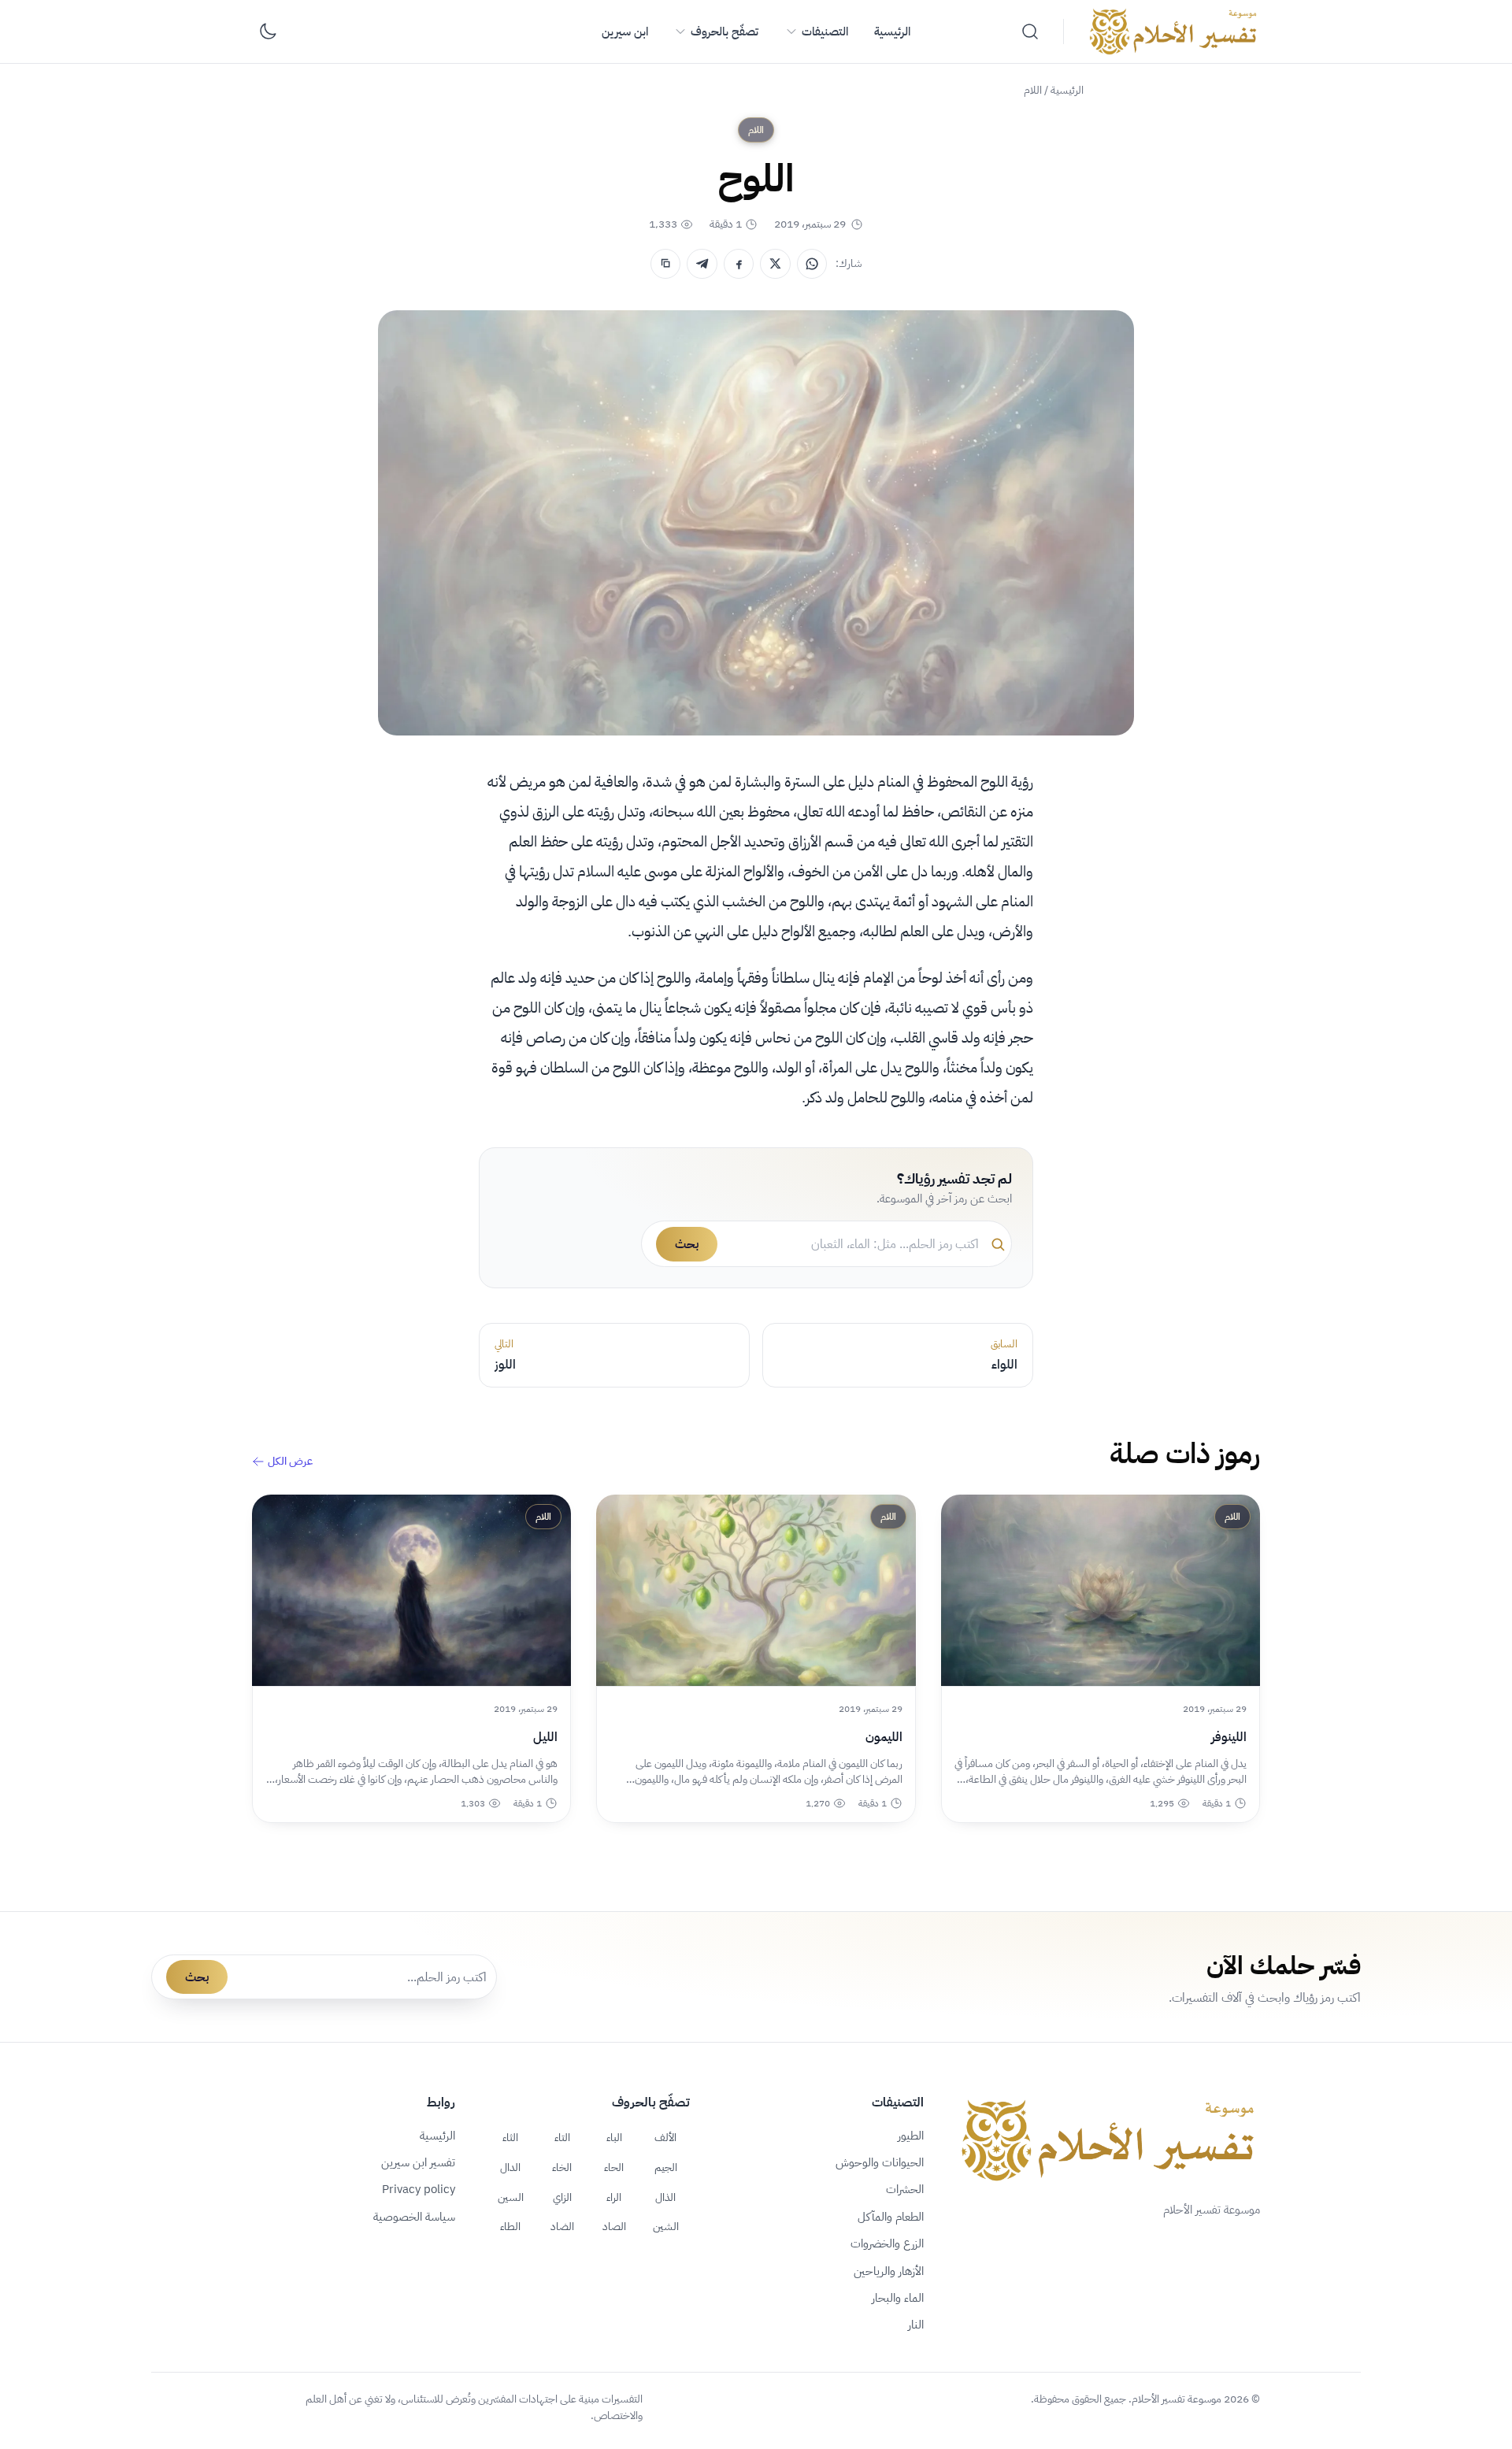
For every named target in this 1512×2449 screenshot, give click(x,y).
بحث (687, 1244)
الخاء (562, 2167)
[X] (775, 264)
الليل (545, 1737)
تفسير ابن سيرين (418, 2162)
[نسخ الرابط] (665, 264)
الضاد (562, 2226)
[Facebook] (739, 264)
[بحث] (1030, 31)
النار (916, 2325)
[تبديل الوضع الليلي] (268, 31)
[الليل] (411, 1590)
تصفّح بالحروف (724, 31)
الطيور (911, 2136)
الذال (665, 2197)
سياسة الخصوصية (414, 2217)
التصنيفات (825, 31)
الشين (666, 2226)
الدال (510, 2167)
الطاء (510, 2226)
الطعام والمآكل (891, 2217)
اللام (1033, 90)
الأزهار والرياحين (889, 2271)
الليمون (884, 1737)
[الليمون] (756, 1590)
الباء (614, 2137)
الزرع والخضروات (887, 2243)
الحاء (614, 2167)
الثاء (510, 2137)
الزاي (562, 2197)
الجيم (666, 2167)
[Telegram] (702, 264)
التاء (562, 2137)
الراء (614, 2197)
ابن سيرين (625, 31)
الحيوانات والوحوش (880, 2162)
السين (511, 2197)
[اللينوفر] (1101, 1590)
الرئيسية (892, 31)
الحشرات (905, 2189)
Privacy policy (419, 2189)
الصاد (614, 2226)
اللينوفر (1229, 1737)
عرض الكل (290, 1462)
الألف (665, 2137)
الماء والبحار (898, 2298)
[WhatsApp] (812, 264)
